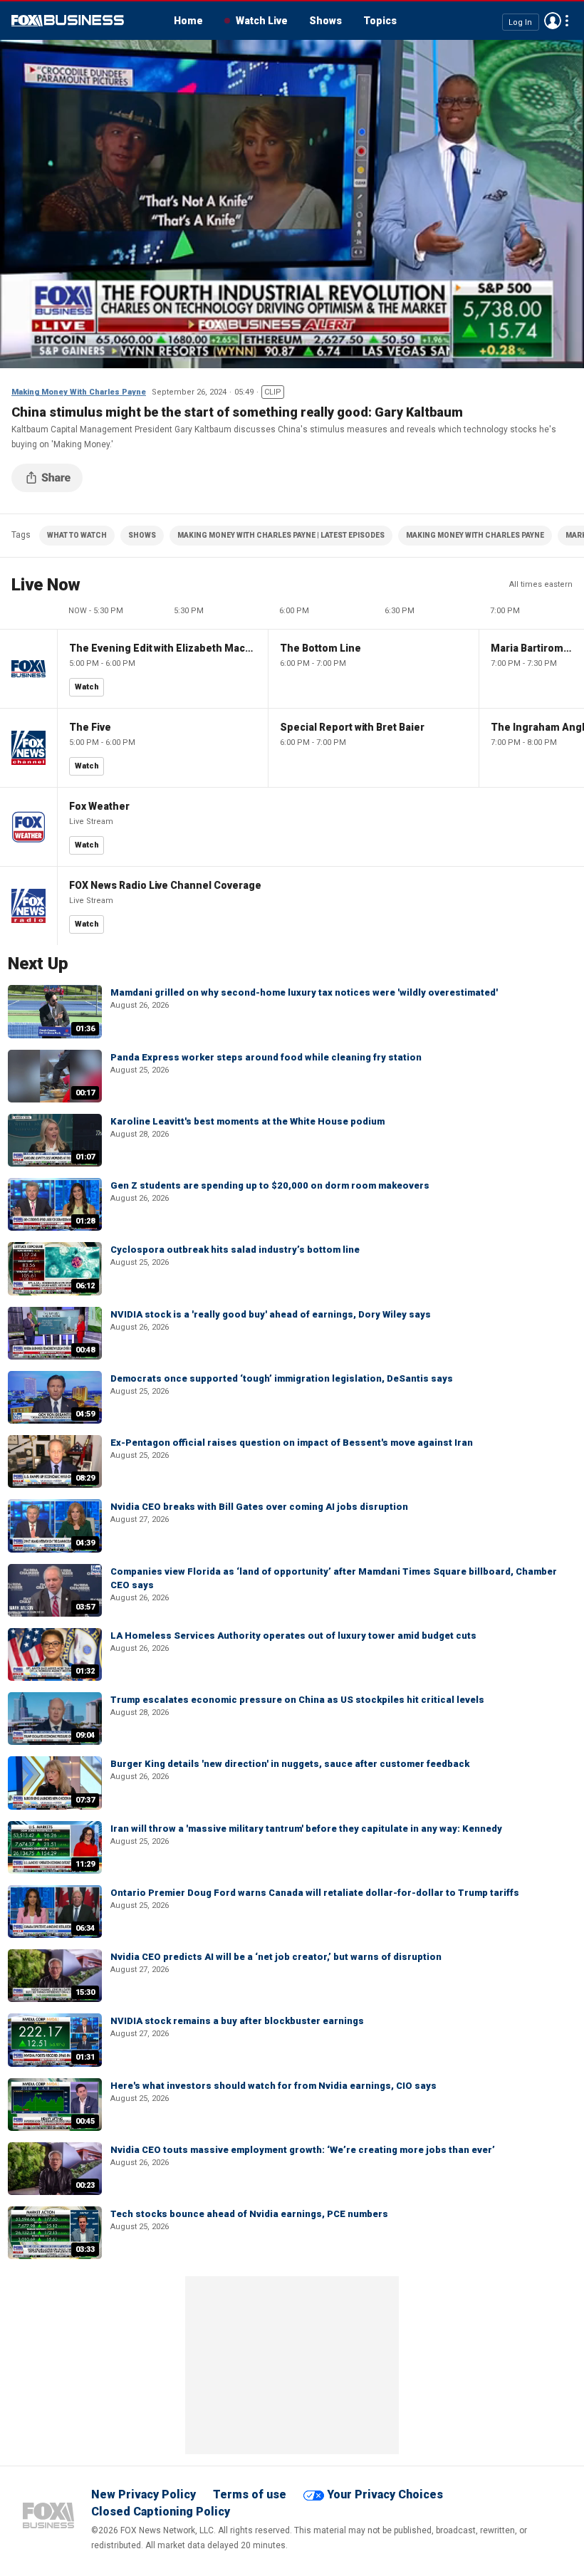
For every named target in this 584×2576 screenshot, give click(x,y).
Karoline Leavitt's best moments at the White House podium (247, 1121)
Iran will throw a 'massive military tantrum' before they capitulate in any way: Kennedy (306, 1829)
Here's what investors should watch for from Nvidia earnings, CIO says (273, 2086)
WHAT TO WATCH (77, 535)
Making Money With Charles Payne (79, 392)
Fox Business (68, 21)
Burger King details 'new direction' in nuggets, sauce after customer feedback (290, 1764)
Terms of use (250, 2494)
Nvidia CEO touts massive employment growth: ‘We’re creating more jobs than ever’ (303, 2150)
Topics (380, 21)
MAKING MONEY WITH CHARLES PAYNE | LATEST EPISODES (281, 535)
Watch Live (262, 21)
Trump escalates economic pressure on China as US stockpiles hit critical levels (297, 1700)
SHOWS (142, 535)
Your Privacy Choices (385, 2494)
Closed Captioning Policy (161, 2512)
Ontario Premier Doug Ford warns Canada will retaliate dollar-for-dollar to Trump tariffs (315, 1893)
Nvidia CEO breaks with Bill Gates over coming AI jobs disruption (259, 1507)
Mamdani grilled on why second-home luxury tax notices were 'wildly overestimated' (304, 992)
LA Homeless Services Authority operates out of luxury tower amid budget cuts (293, 1636)
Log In (520, 22)
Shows (325, 21)
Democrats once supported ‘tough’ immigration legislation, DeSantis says (282, 1378)
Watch (87, 687)
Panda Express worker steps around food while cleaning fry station (266, 1057)
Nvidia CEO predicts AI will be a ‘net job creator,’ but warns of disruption (276, 1957)
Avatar (553, 21)
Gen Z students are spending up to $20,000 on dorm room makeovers (270, 1185)
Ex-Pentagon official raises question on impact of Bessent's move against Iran (292, 1443)
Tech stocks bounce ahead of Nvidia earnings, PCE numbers (249, 2214)
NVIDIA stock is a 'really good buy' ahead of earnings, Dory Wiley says (271, 1314)
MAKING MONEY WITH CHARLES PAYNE (475, 535)
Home (188, 21)
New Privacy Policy (144, 2494)
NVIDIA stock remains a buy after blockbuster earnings (237, 2021)
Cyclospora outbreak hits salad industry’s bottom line (235, 1250)
